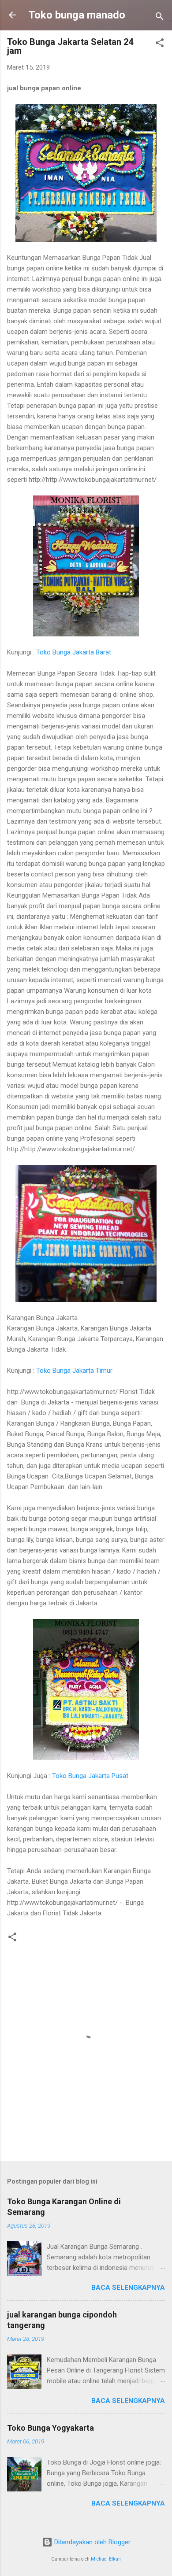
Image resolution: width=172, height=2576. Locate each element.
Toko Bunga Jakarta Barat (74, 652)
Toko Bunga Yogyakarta (50, 2428)
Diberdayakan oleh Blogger (92, 2542)
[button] (160, 44)
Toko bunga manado (77, 15)
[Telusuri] (160, 18)
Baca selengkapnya (128, 2288)
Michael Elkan (106, 2559)
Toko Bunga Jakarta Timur (74, 1371)
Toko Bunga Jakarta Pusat (90, 1776)
